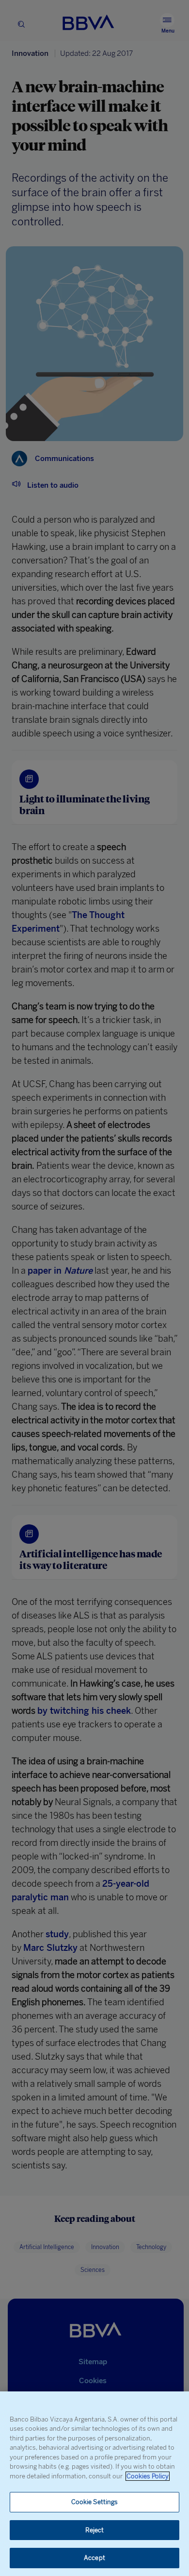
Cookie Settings (95, 2502)
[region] (94, 2484)
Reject (95, 2530)
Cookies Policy (148, 2476)
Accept (94, 2558)
